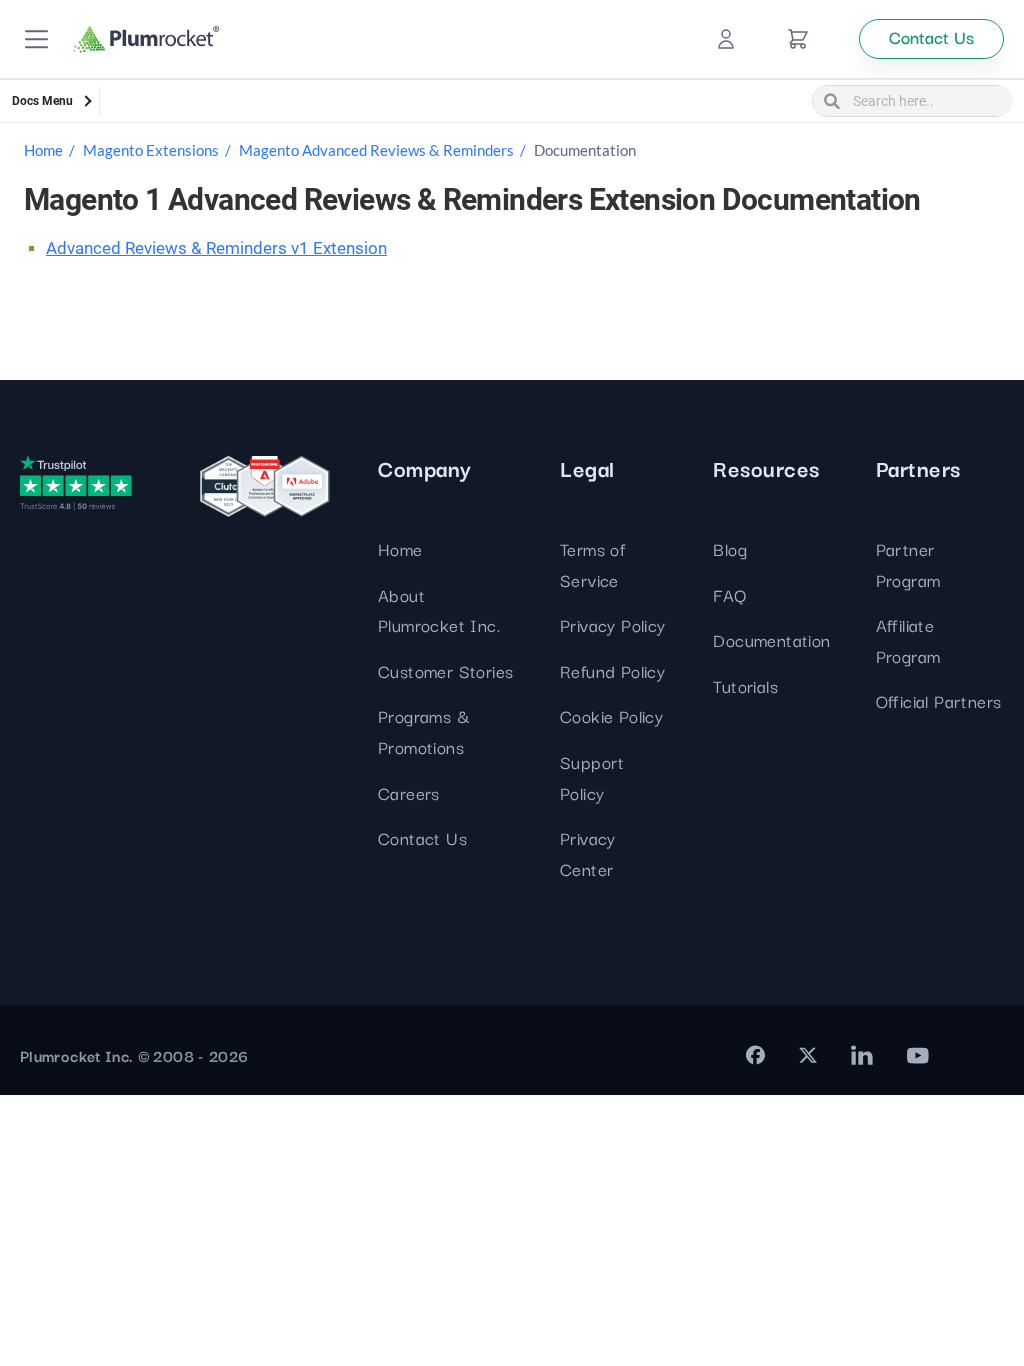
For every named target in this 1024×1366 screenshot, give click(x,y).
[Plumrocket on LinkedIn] (862, 1055)
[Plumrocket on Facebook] (755, 1055)
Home (43, 150)
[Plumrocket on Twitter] (808, 1055)
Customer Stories (445, 670)
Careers (409, 792)
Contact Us (422, 837)
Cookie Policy (611, 715)
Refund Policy (612, 670)
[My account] (726, 39)
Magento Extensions (151, 150)
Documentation (771, 639)
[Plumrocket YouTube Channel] (918, 1055)
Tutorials (745, 685)
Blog (730, 548)
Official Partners (939, 700)
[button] (36, 39)
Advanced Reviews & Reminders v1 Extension (216, 248)
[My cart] (798, 39)
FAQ (729, 594)
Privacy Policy (613, 624)
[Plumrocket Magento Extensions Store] (146, 39)
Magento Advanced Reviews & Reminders (376, 150)
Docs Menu (42, 101)
